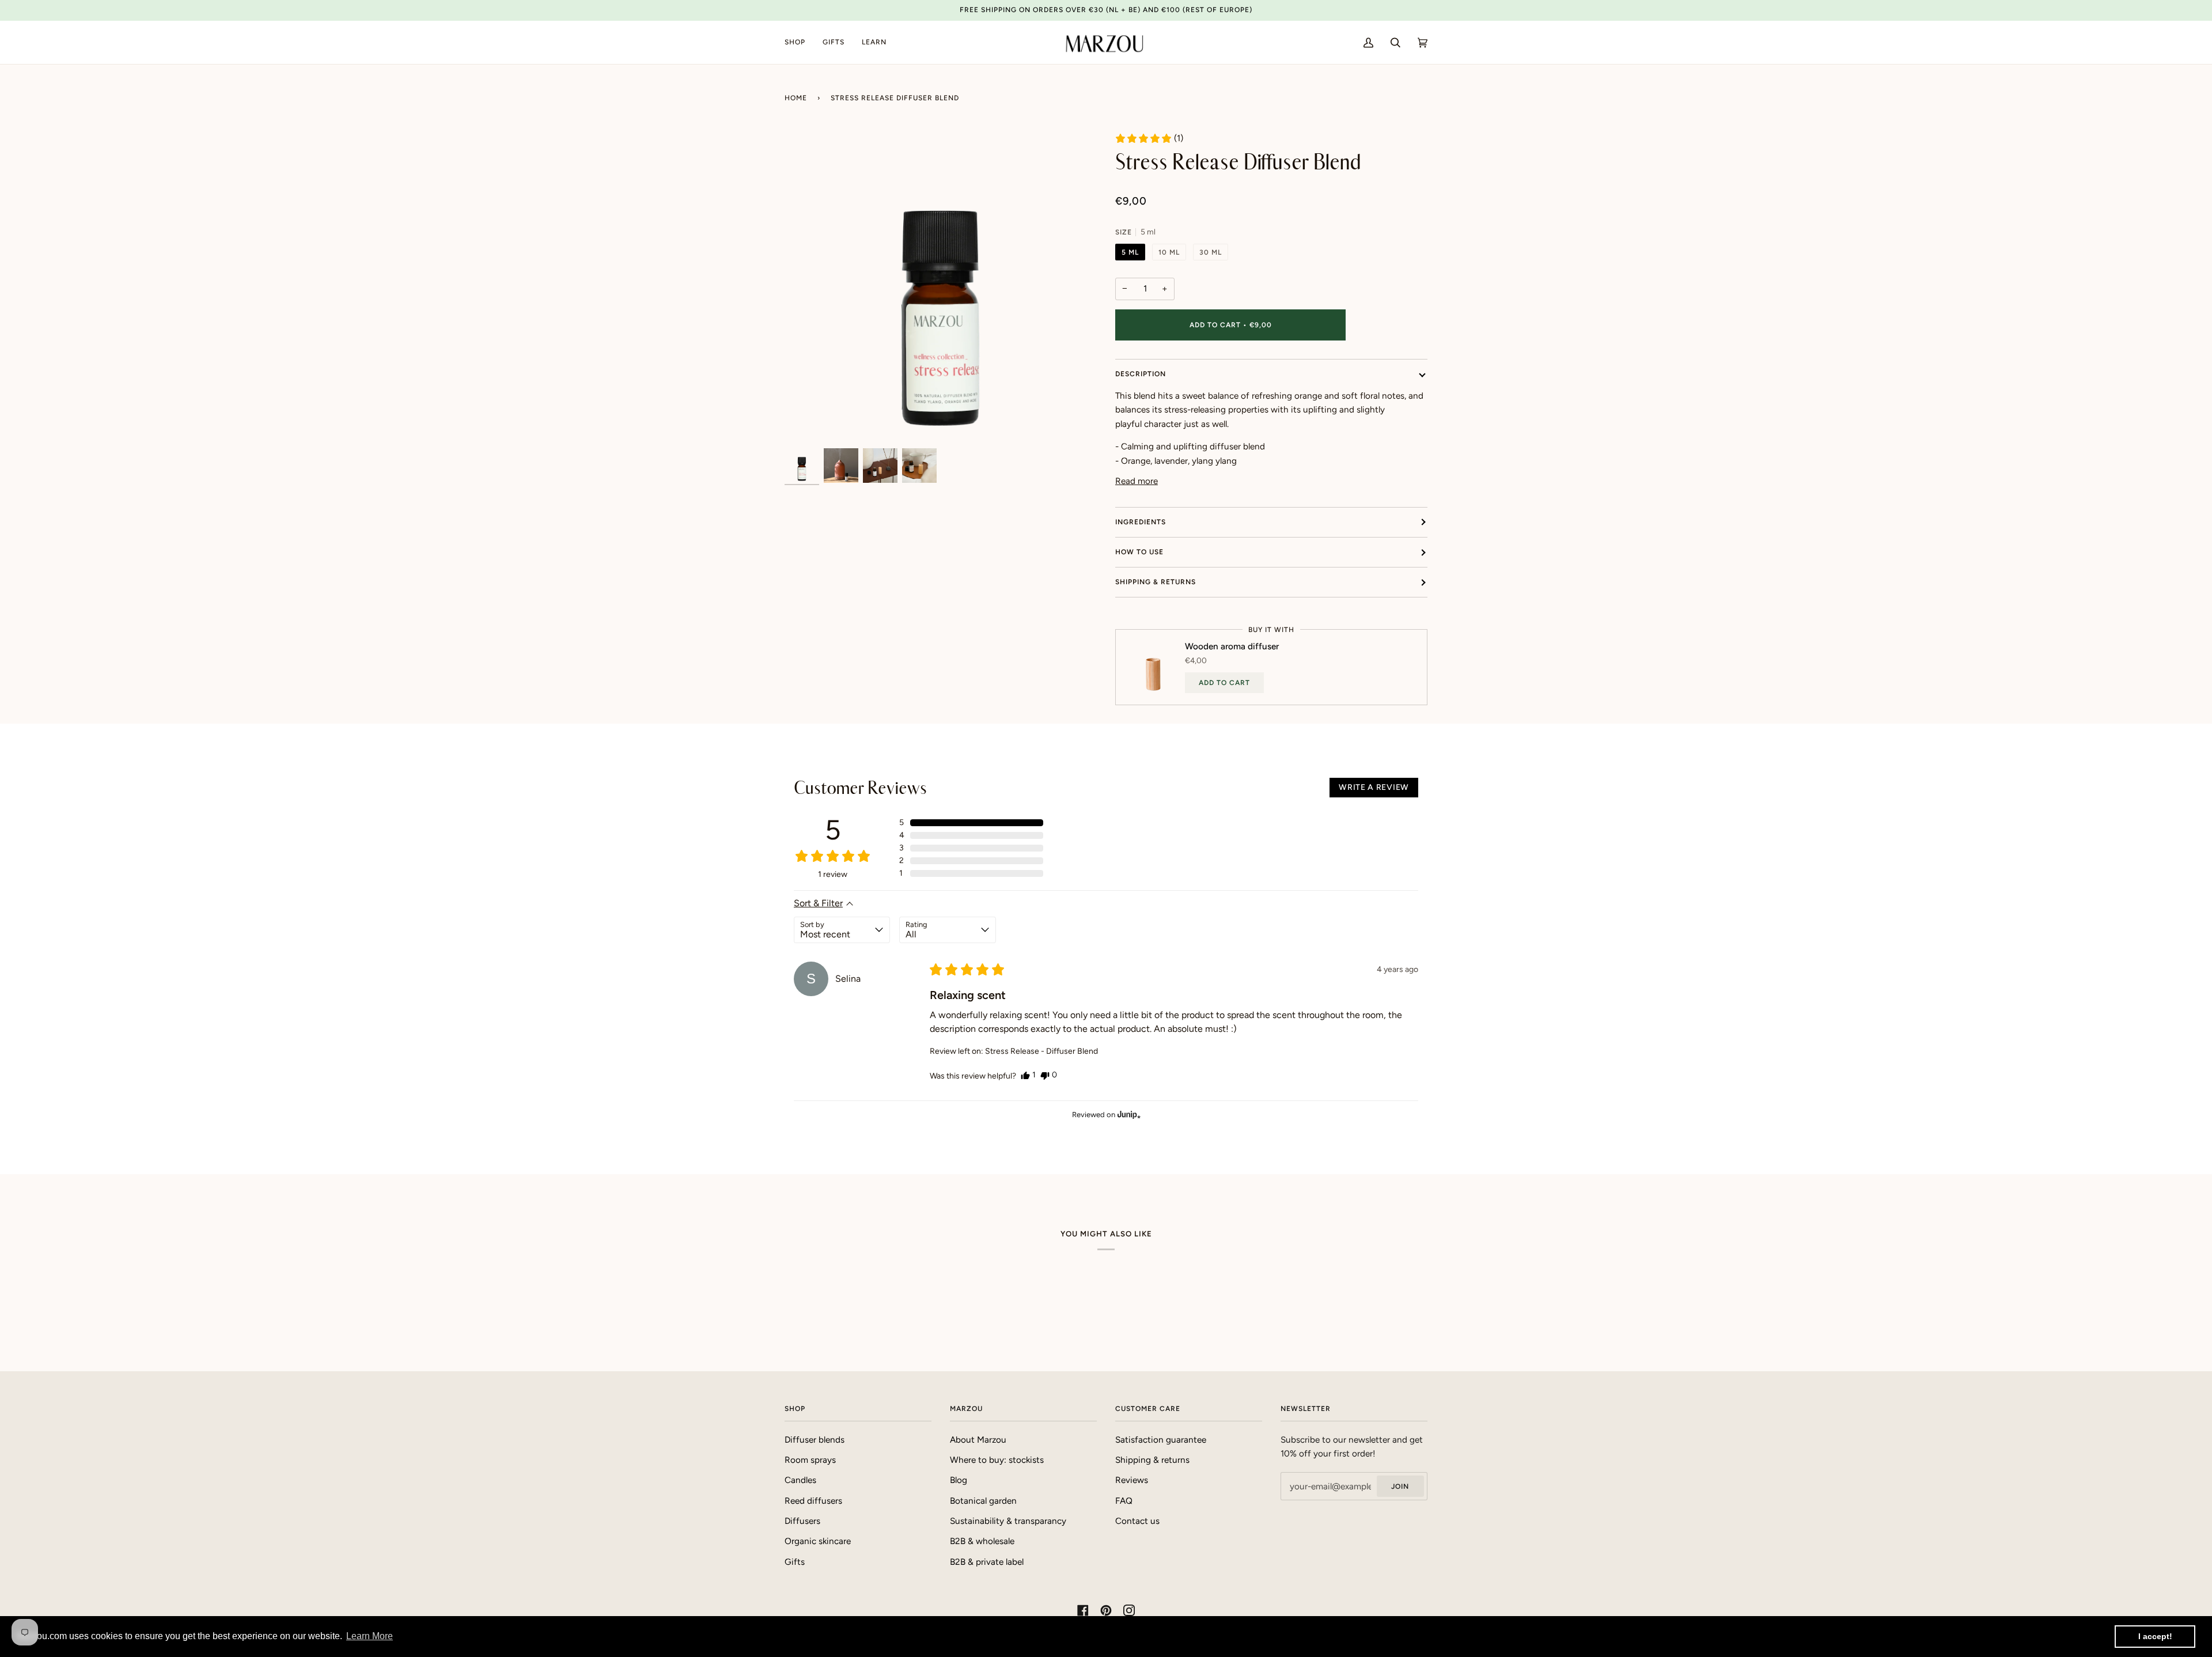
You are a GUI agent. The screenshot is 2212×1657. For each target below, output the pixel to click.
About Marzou (978, 1440)
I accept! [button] (2155, 1636)
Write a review (1374, 787)
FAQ (1124, 1501)
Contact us (1137, 1521)
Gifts (795, 1562)
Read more (1137, 481)
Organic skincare (818, 1541)
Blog (959, 1480)
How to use (1139, 552)
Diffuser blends (815, 1440)
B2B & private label (987, 1562)
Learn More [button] (370, 1636)
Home (796, 98)
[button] (1149, 138)
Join (1400, 1486)
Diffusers (802, 1521)
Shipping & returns (1156, 582)
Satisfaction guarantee (1161, 1440)
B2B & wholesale (982, 1541)
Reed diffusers (813, 1501)
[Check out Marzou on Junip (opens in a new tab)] (1128, 1114)
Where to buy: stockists (997, 1460)
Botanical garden (983, 1501)
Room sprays (810, 1460)
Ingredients (1141, 522)
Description (1141, 374)
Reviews (1132, 1480)
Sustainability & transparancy (1008, 1521)
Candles (800, 1480)
